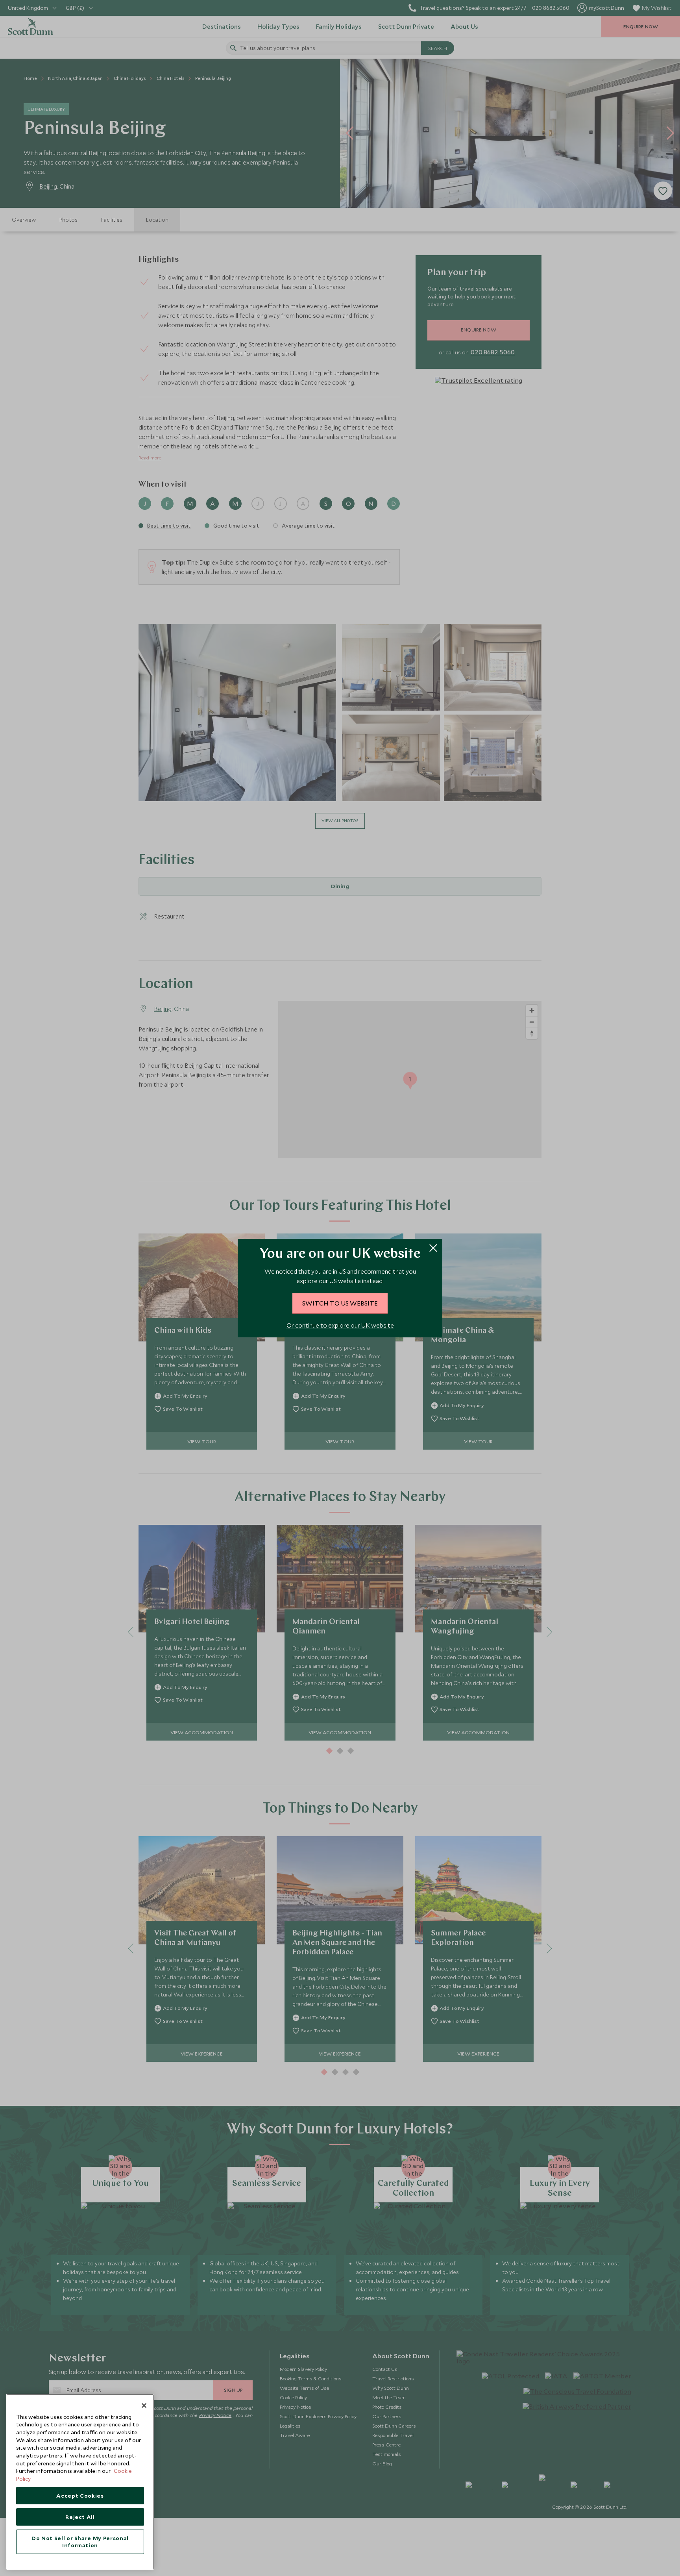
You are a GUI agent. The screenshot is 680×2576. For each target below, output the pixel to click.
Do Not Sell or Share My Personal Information (80, 2542)
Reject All (80, 2517)
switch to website (340, 1303)
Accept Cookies (80, 2496)
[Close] (144, 2406)
